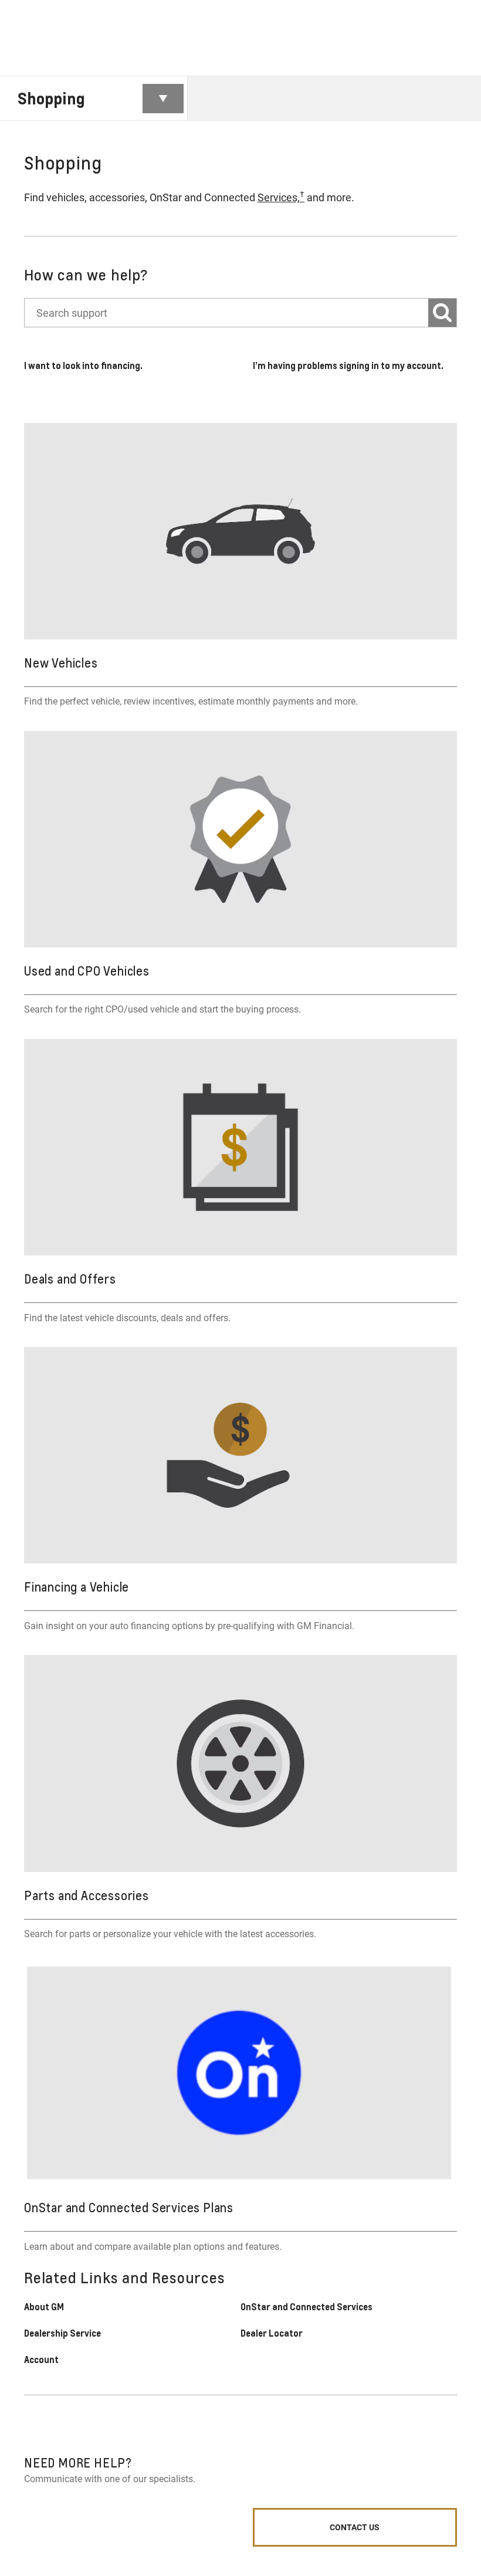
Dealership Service (62, 2333)
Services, (281, 197)
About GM (44, 2307)
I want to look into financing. (83, 365)
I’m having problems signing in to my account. (348, 365)
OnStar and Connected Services (306, 2307)
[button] (281, 197)
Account (41, 2360)
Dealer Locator (272, 2333)
